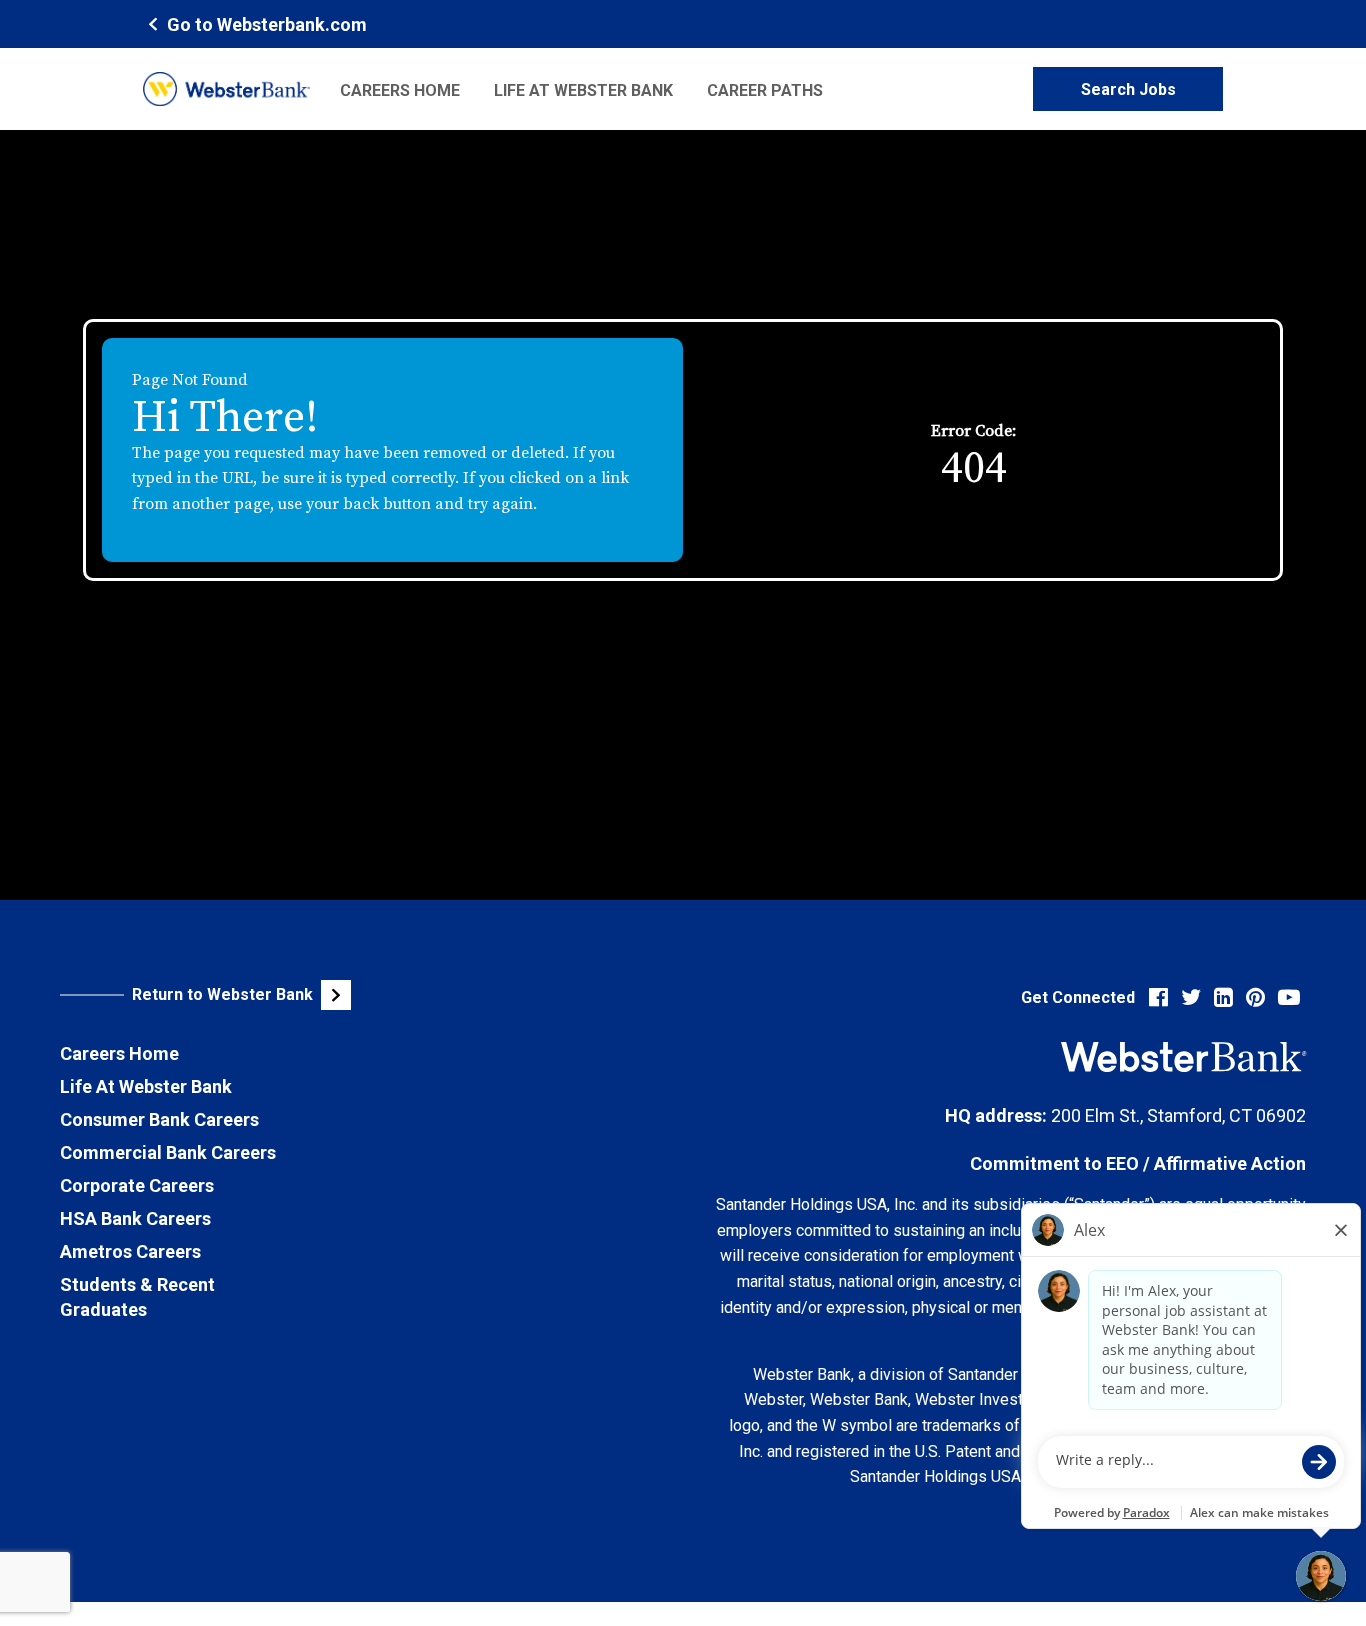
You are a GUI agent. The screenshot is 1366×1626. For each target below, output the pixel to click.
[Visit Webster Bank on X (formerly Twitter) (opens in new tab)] (1191, 997)
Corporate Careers (137, 1185)
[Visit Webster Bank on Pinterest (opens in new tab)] (1255, 997)
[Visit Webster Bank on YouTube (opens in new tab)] (1289, 997)
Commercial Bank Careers (168, 1152)
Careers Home (400, 90)
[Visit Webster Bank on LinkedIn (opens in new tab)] (1223, 997)
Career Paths (765, 90)
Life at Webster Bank (583, 90)
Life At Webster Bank (146, 1086)
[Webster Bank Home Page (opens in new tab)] (226, 89)
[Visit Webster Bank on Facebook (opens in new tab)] (1158, 997)
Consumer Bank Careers (159, 1119)
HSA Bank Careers (135, 1218)
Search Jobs (1128, 89)
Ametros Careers (130, 1251)
